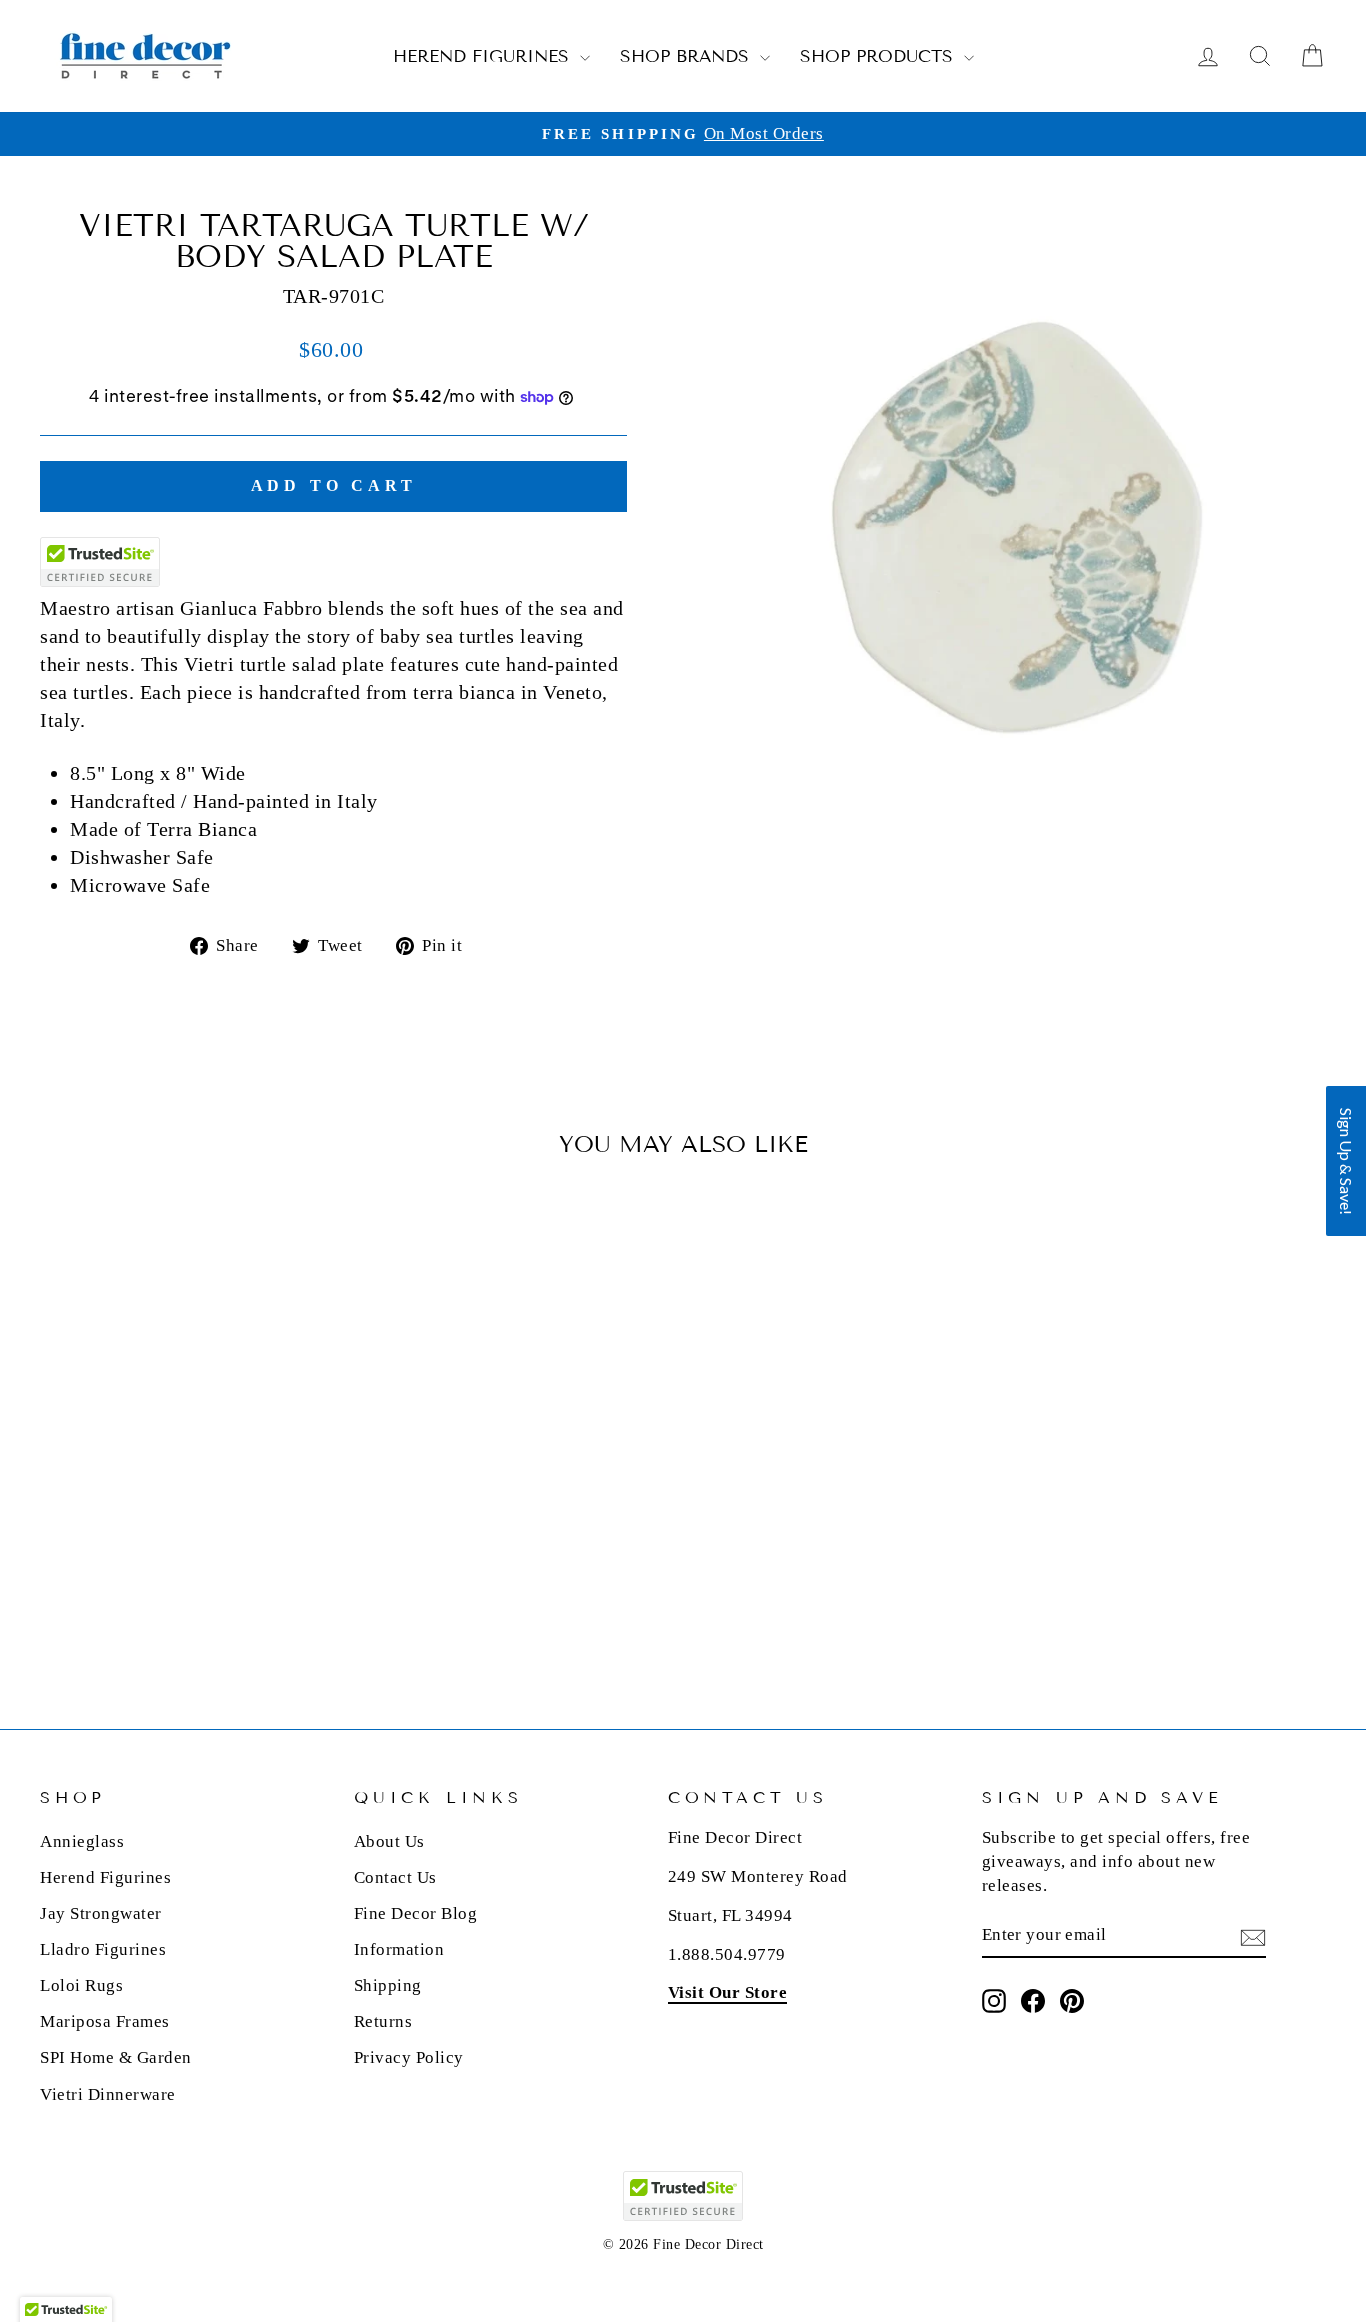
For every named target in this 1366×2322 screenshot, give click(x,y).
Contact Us (395, 1877)
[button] (1346, 1161)
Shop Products (879, 56)
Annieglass (82, 1841)
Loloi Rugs (81, 1985)
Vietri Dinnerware (108, 2094)
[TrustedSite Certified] (100, 562)
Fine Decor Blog (416, 1913)
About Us (389, 1841)
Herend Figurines (484, 56)
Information (399, 1949)
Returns (383, 2021)
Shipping (388, 1985)
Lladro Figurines (103, 1949)
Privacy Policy (409, 2057)
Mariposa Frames (105, 2021)
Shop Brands (687, 56)
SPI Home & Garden (116, 2057)
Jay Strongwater (101, 1913)
